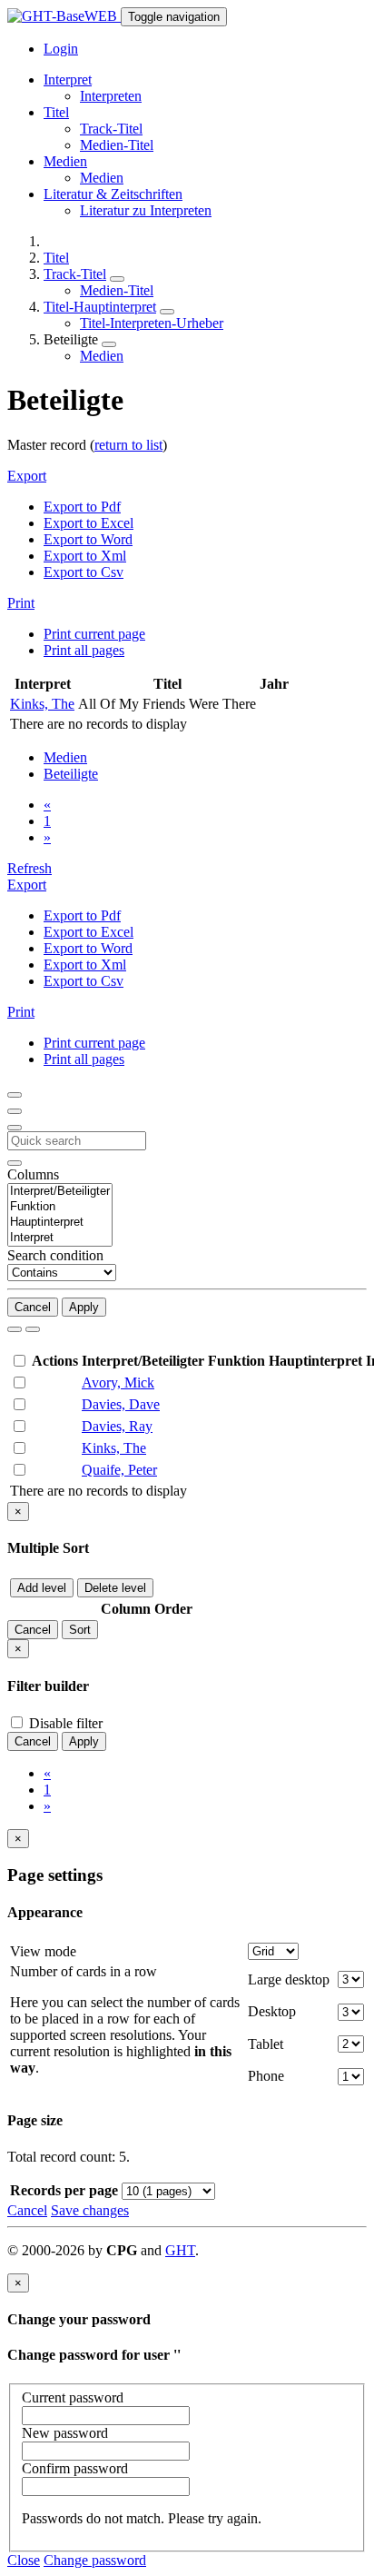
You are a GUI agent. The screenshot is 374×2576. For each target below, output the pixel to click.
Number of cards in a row (84, 1971)
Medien (102, 178)
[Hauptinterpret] (60, 1223)
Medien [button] (65, 161)
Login (61, 49)
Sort (80, 1630)
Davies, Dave (121, 1404)
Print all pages (84, 650)
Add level (42, 1588)
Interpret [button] (68, 80)
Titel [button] (56, 112)
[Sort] (15, 1111)
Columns (33, 1174)
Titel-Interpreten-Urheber (152, 323)
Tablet (266, 2044)
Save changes (90, 2210)
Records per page (64, 2190)
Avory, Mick (118, 1382)
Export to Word (88, 539)
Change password (95, 2560)
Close (24, 2560)
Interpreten (111, 96)
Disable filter (64, 1723)
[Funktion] (60, 1207)
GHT (180, 2250)
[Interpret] (60, 1238)
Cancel (33, 1307)
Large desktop (289, 1979)
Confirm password (75, 2468)
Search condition (55, 1255)
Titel (56, 258)
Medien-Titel (117, 145)
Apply (84, 1307)
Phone (266, 2076)
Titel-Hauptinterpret (100, 307)
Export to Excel (89, 523)
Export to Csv (84, 572)
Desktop (272, 2011)
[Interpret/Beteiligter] (60, 1192)
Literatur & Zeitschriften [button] (113, 194)
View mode (43, 1951)
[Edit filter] (15, 1095)
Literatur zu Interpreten (146, 210)
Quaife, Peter (119, 1470)
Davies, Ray (117, 1426)
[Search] (15, 1329)
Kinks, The (42, 704)
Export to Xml (85, 556)
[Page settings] (15, 1128)
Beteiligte (71, 774)
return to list (128, 445)
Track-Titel (111, 129)
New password (65, 2433)
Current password (73, 2397)
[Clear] (33, 1329)
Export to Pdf (82, 507)
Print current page (94, 634)
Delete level (115, 1588)
